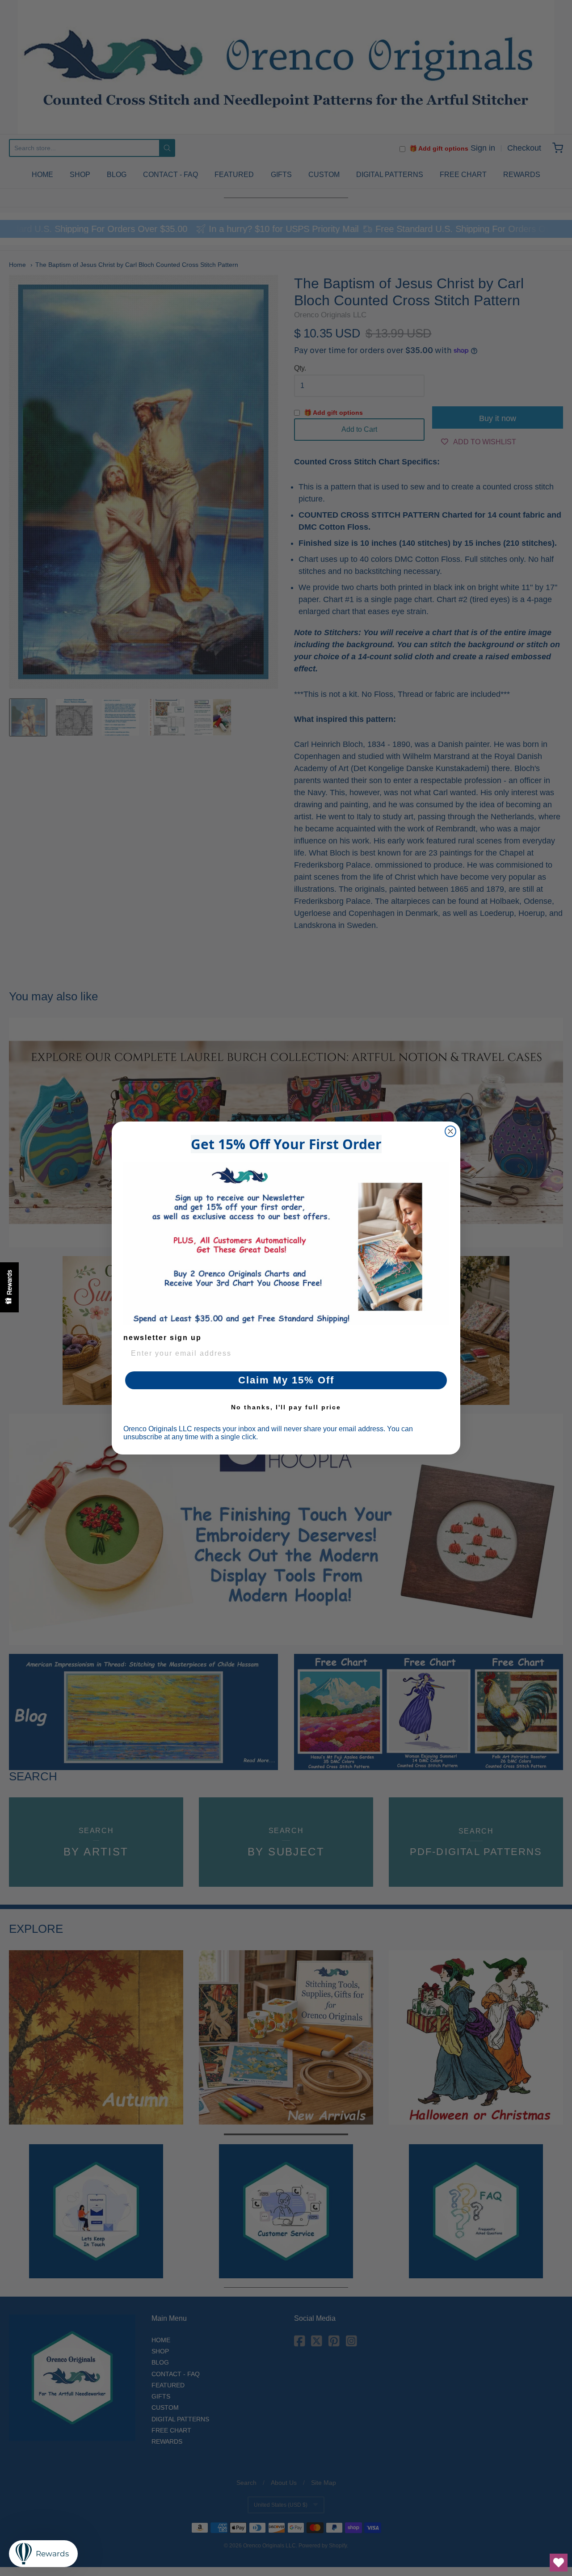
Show (9, 1287)
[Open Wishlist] (559, 2563)
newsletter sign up (162, 1338)
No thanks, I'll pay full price (286, 1407)
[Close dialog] (450, 1131)
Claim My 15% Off (286, 1380)
